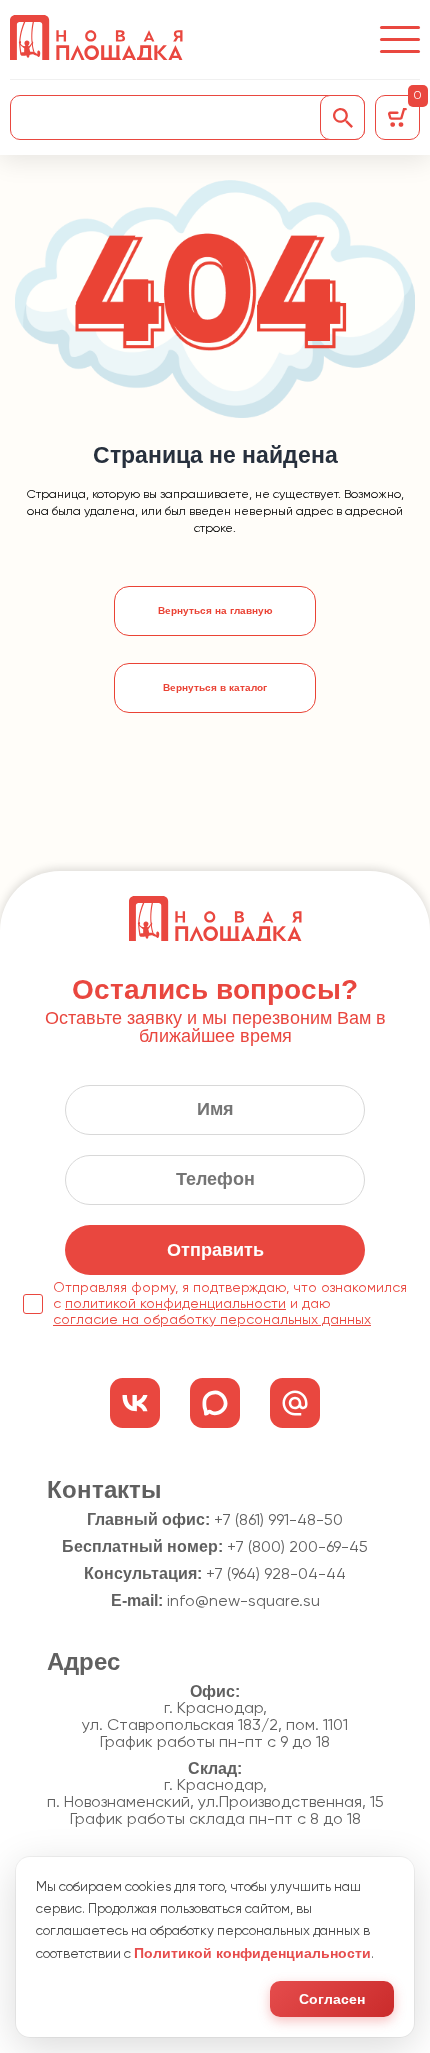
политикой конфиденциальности (175, 1304)
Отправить (215, 1250)
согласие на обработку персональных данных (212, 1320)
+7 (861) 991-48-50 (278, 1521)
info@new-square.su (243, 1602)
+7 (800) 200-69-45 (297, 1548)
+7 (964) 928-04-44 (276, 1575)
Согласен (332, 1999)
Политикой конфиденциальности (252, 1953)
